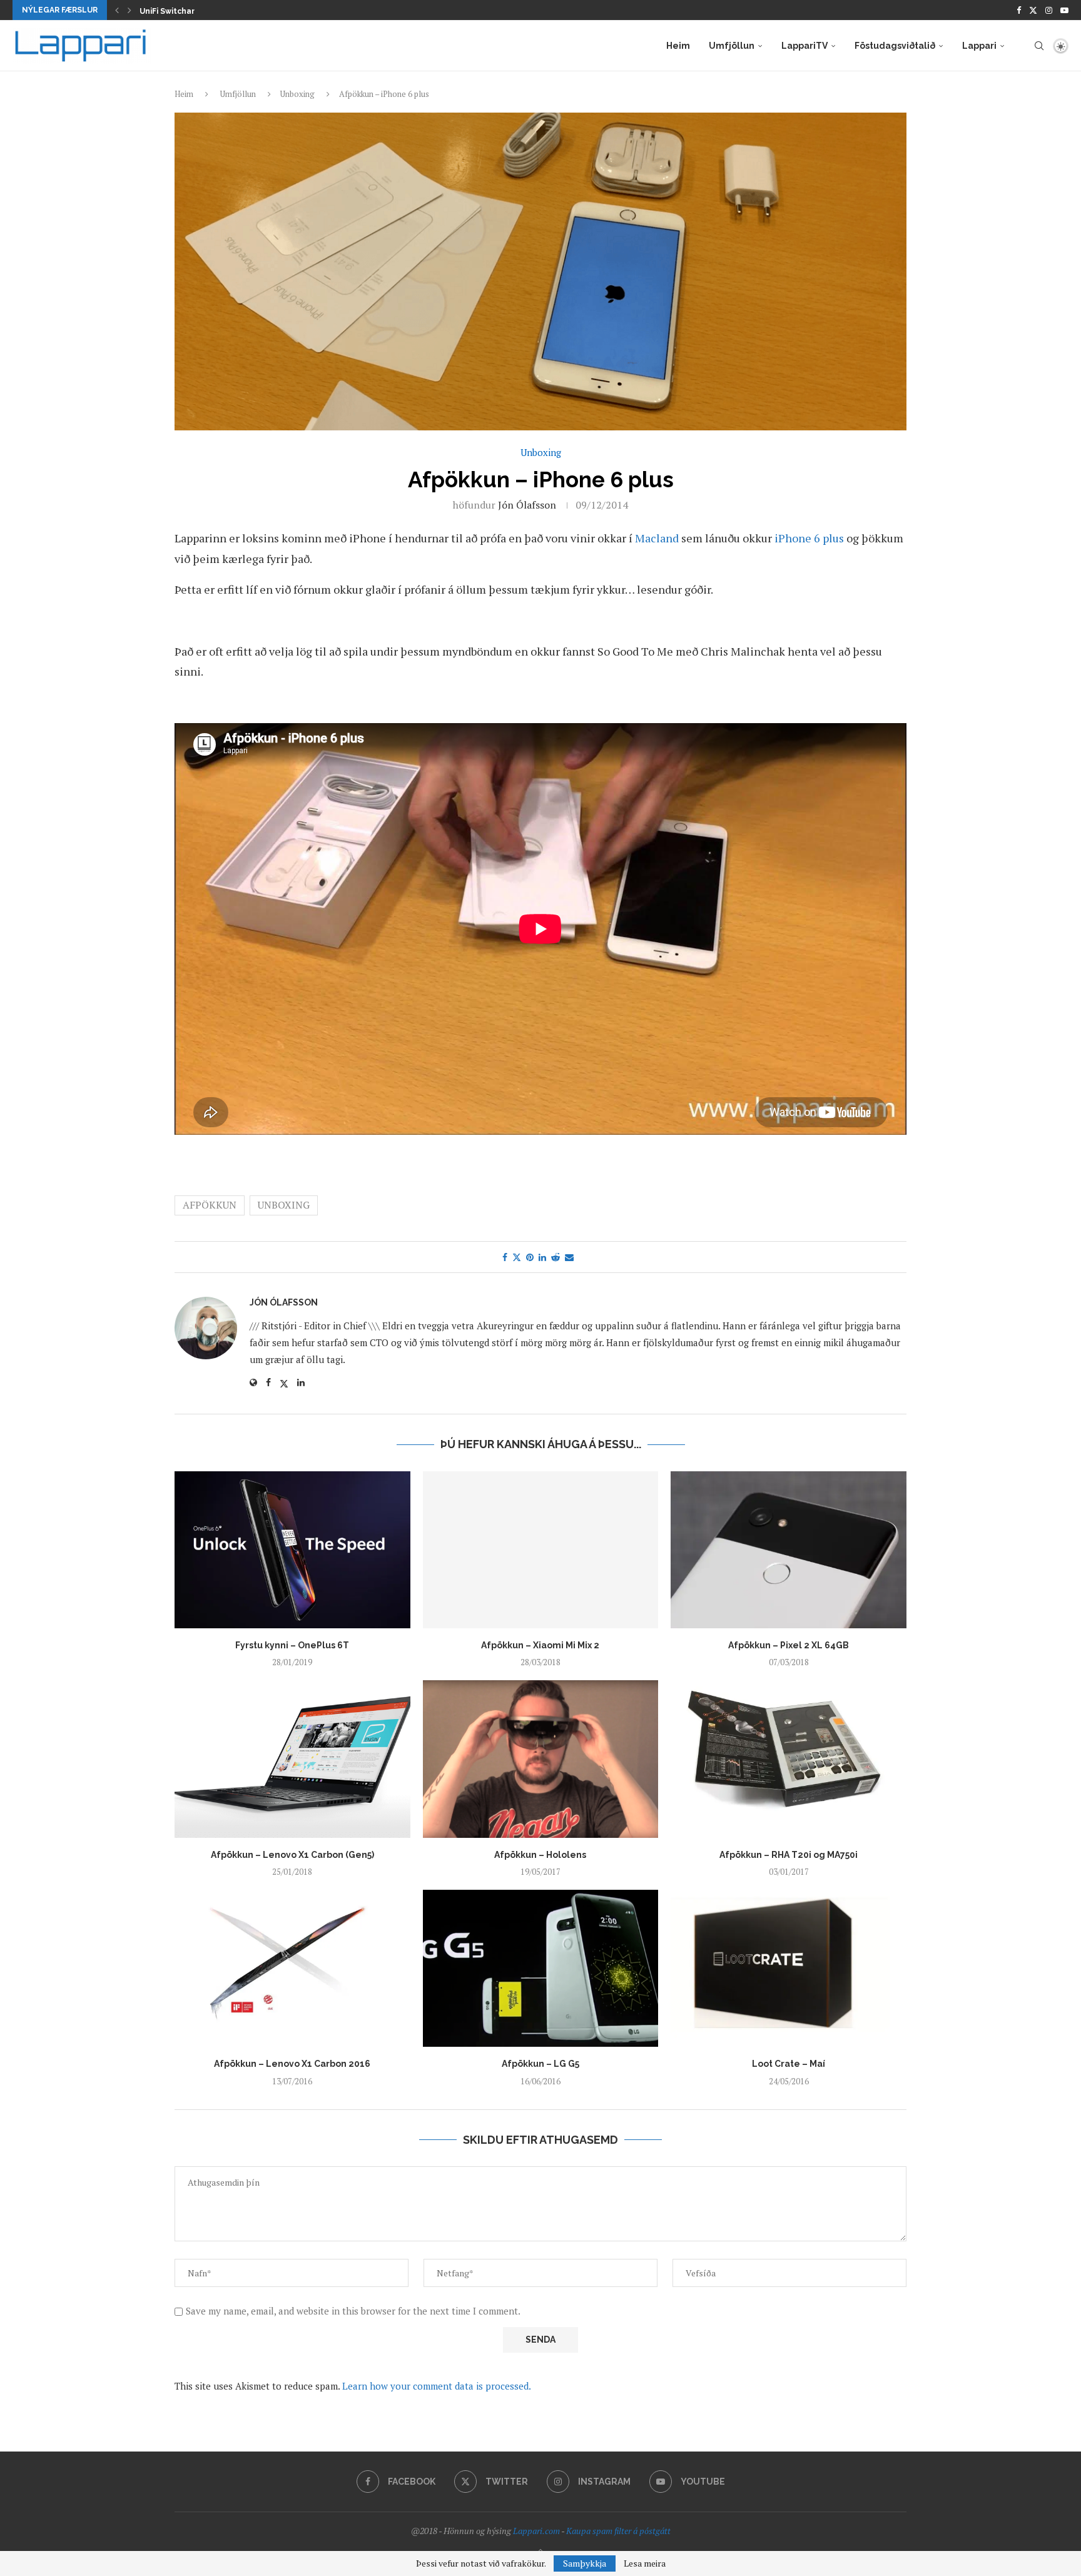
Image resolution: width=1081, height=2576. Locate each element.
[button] (117, 10)
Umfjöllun (732, 46)
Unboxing (297, 94)
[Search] (1039, 46)
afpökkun (210, 1205)
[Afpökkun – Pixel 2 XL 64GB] (789, 1550)
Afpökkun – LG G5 (540, 2064)
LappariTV (804, 46)
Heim (678, 46)
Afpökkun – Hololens (540, 1855)
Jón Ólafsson (527, 505)
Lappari (979, 46)
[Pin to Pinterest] (530, 1257)
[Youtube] (1064, 10)
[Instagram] (1049, 10)
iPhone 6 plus (809, 538)
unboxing (284, 1205)
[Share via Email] (569, 1257)
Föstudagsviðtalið (895, 46)
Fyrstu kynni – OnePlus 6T (292, 1645)
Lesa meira (645, 2563)
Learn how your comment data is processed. (437, 2386)
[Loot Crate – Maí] (789, 1968)
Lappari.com (536, 2531)
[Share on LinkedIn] (542, 1257)
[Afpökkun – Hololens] (541, 1759)
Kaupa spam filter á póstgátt (618, 2531)
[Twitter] (1033, 10)
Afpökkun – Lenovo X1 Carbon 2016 (292, 2064)
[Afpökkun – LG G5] (541, 1968)
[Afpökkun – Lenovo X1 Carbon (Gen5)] (292, 1759)
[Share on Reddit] (556, 1257)
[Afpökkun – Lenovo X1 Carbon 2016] (292, 1968)
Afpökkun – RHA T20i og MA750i (789, 1855)
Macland (657, 538)
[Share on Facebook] (505, 1257)
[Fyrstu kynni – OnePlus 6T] (292, 1550)
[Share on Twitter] (517, 1257)
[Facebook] (1019, 10)
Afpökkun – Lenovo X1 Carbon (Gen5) (292, 1855)
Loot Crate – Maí (789, 2064)
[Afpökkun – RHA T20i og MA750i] (789, 1759)
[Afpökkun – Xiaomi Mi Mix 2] (541, 1550)
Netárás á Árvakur (175, 11)
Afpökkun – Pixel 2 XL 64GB (789, 1645)
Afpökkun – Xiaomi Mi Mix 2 (540, 1645)
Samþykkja (585, 2563)
